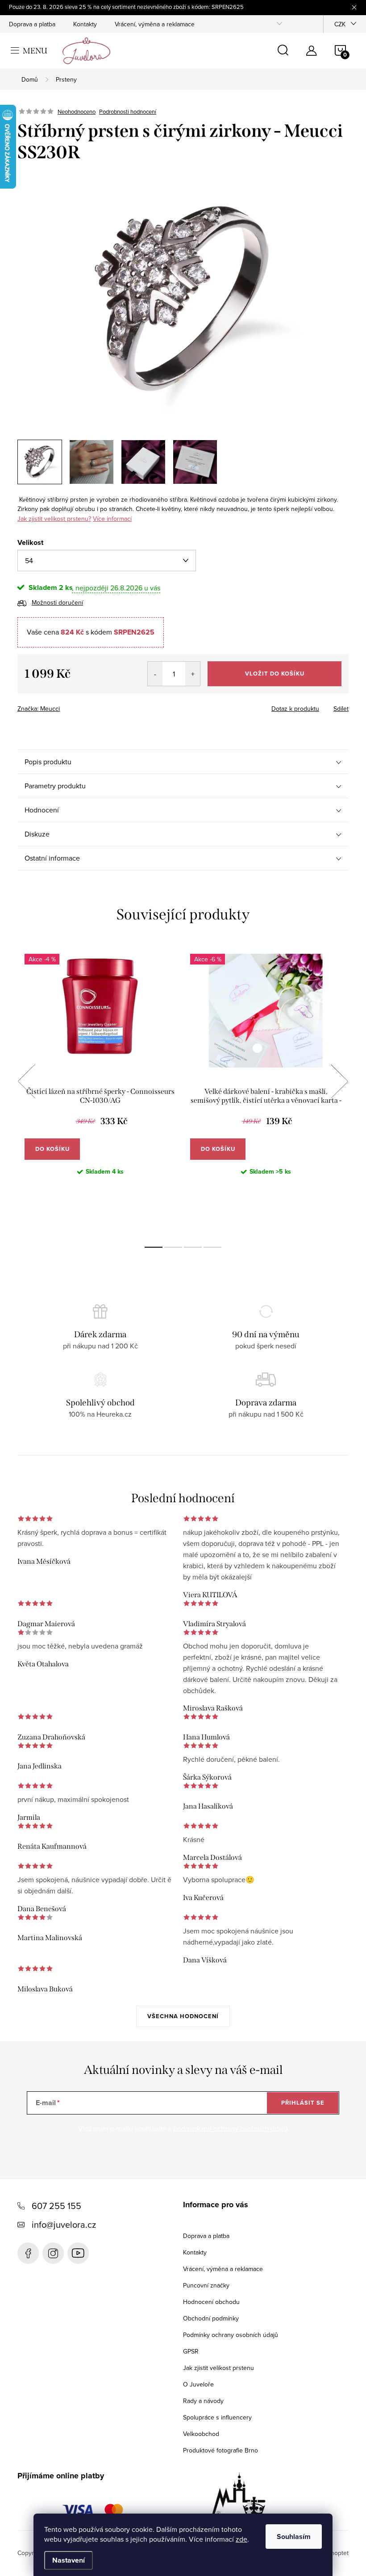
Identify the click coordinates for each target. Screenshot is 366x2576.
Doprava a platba (32, 24)
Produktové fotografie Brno (220, 2450)
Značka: (39, 709)
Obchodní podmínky (211, 2318)
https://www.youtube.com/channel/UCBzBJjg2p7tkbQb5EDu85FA (78, 2253)
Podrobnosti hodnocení (128, 111)
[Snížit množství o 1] (155, 674)
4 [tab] (212, 1247)
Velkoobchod (201, 2434)
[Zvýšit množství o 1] (193, 674)
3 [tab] (193, 1247)
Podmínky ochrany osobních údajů (231, 2335)
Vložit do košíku (275, 674)
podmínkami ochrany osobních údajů (231, 2128)
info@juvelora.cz (64, 2224)
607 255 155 (56, 2206)
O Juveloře (198, 2384)
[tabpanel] (100, 1091)
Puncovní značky (206, 2285)
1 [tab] (154, 1247)
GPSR (191, 2351)
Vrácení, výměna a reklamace (155, 24)
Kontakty (85, 24)
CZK (340, 24)
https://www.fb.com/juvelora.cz (28, 2253)
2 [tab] (173, 1247)
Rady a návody (203, 2401)
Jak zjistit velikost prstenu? (54, 519)
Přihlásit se (303, 2103)
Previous (26, 1081)
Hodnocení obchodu (211, 2302)
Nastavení (69, 2560)
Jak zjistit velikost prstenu (218, 2368)
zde (241, 2539)
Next (339, 1081)
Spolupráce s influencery (217, 2417)
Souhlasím (294, 2537)
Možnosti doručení (57, 602)
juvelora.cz (53, 2253)
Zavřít (67, 706)
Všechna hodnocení (183, 2016)
